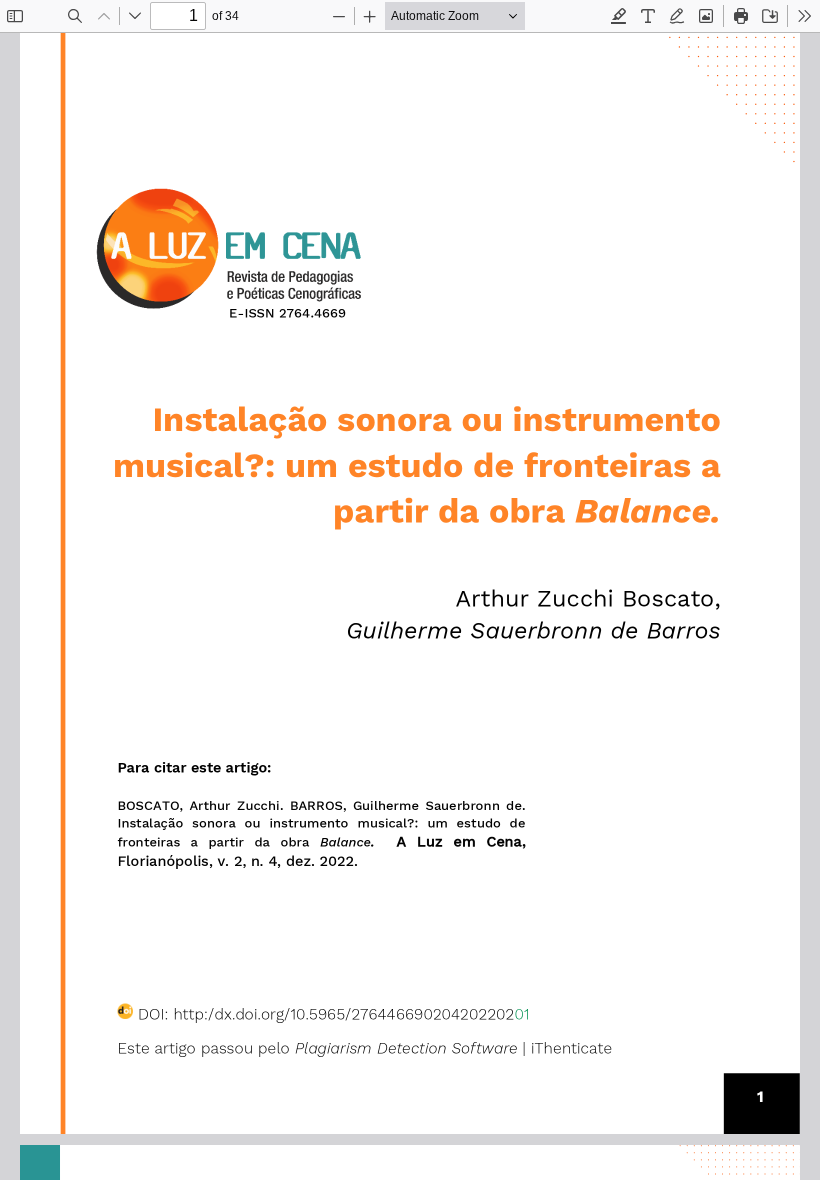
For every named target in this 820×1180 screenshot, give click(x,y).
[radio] (619, 16)
